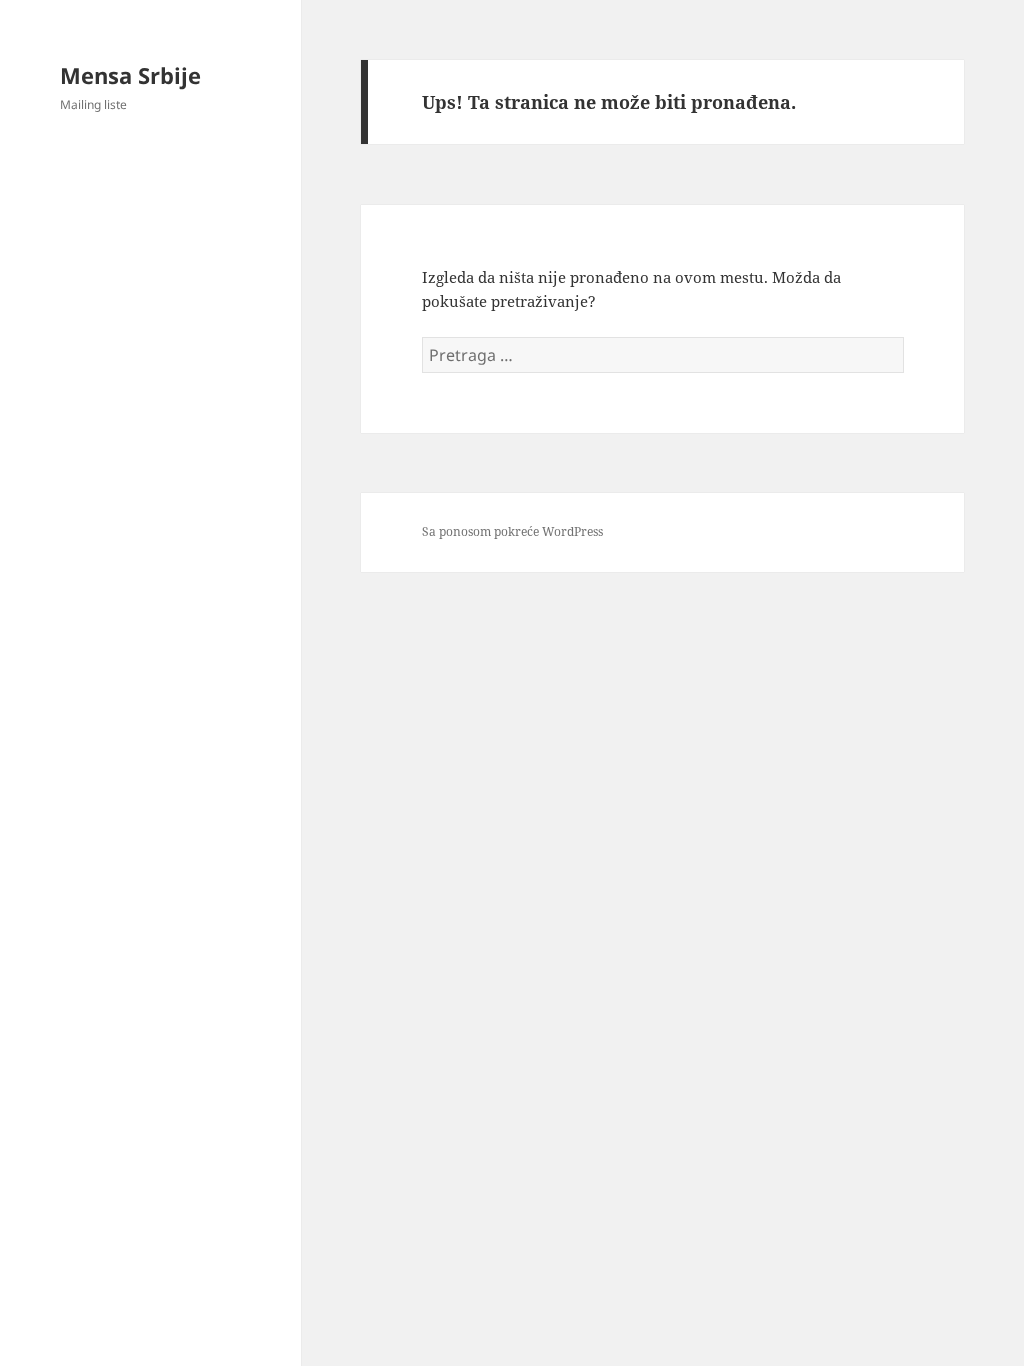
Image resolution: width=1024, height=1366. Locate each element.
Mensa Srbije (130, 75)
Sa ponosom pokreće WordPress (512, 531)
